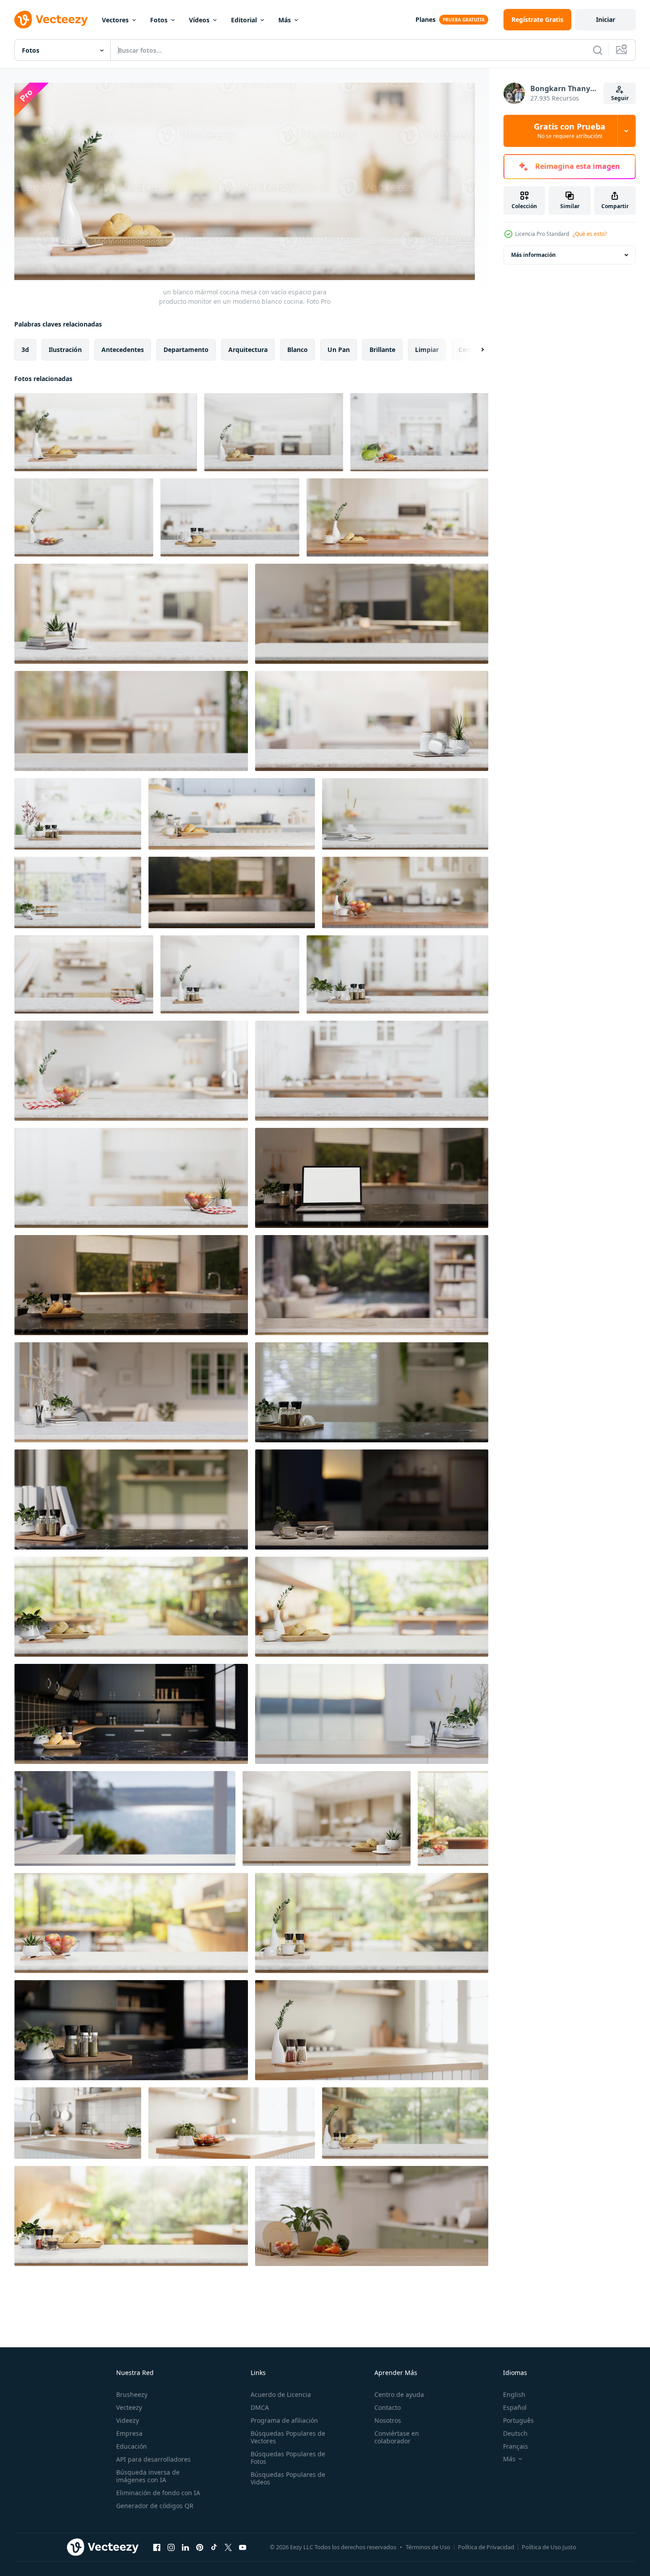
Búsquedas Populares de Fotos (288, 2458)
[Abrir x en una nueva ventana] (228, 2547)
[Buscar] (598, 50)
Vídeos (199, 20)
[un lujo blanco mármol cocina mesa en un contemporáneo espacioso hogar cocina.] (131, 1607)
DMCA (260, 2407)
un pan (339, 349)
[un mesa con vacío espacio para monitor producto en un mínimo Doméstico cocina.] (232, 892)
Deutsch (515, 2433)
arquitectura (248, 349)
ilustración (65, 349)
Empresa (129, 2433)
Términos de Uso (428, 2547)
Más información (533, 255)
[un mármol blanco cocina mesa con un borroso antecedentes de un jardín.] (453, 1818)
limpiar (427, 349)
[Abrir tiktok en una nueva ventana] (214, 2547)
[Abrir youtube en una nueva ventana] (243, 2547)
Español (515, 2407)
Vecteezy (129, 2407)
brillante (382, 349)
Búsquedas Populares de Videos (288, 2478)
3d (25, 349)
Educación (132, 2446)
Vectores (115, 20)
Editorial (244, 20)
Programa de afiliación (284, 2420)
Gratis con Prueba (570, 131)
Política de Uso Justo (549, 2547)
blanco (298, 349)
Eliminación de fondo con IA (158, 2493)
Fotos (159, 20)
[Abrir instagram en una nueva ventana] (171, 2547)
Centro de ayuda (399, 2394)
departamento (186, 349)
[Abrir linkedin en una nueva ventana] (185, 2547)
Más (285, 20)
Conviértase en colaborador (397, 2437)
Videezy (128, 2420)
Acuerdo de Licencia (281, 2394)
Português (518, 2420)
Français (516, 2446)
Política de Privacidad (486, 2547)
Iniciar (606, 19)
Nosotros (388, 2420)
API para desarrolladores (153, 2459)
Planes (426, 19)
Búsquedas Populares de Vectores (288, 2437)
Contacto (388, 2407)
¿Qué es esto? (590, 234)
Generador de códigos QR (155, 2506)
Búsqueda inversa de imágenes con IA (148, 2476)
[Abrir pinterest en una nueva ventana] (200, 2547)
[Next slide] (475, 349)
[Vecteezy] (51, 20)
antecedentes (123, 349)
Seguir (620, 98)
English (514, 2394)
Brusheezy (132, 2394)
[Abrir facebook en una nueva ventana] (157, 2547)
